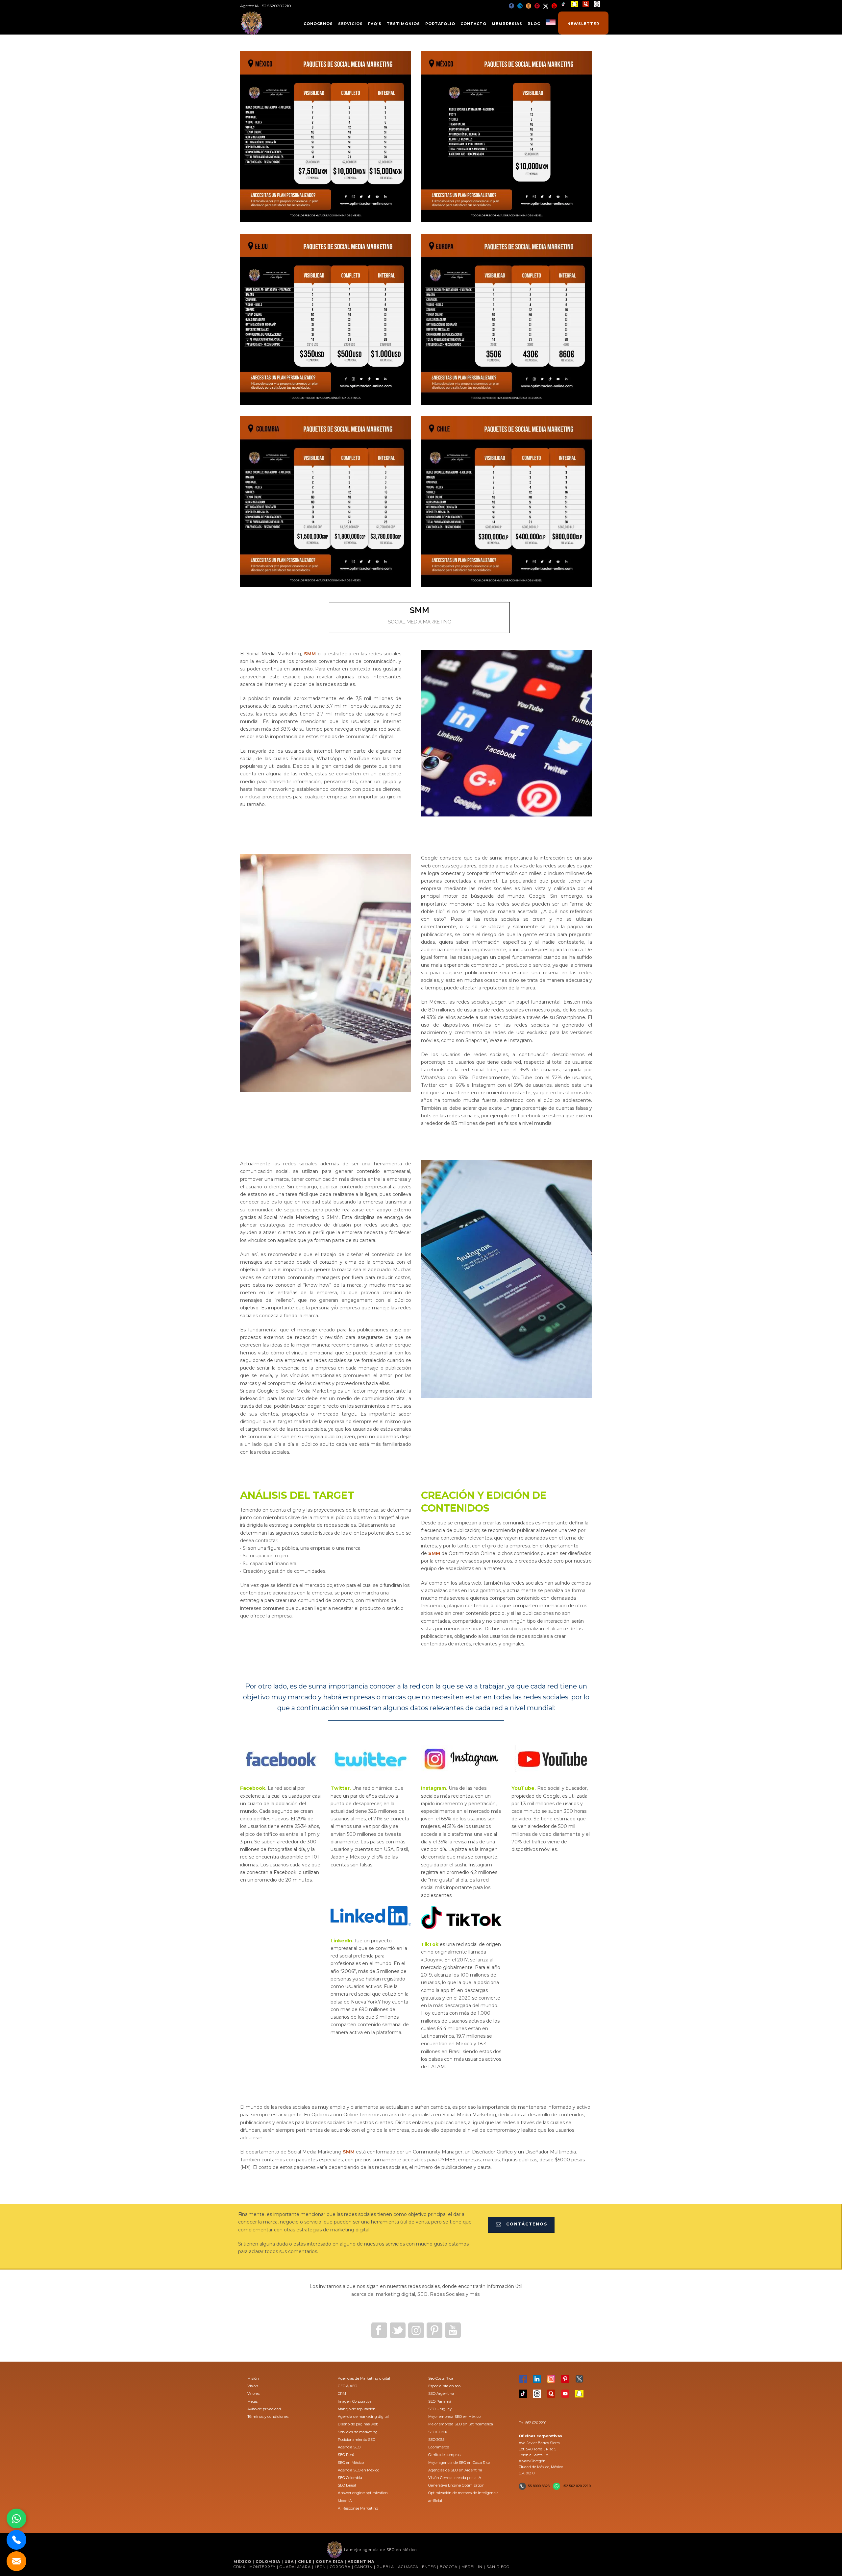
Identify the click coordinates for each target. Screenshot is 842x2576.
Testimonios (403, 24)
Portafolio (440, 24)
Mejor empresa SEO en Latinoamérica (461, 2424)
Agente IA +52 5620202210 (266, 6)
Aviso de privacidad (264, 2409)
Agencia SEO (349, 2447)
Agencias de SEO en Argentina (455, 2470)
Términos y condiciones (268, 2417)
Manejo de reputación (357, 2409)
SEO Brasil (347, 2485)
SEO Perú (346, 2455)
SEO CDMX (438, 2432)
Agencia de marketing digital (363, 2417)
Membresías (507, 24)
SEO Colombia (350, 2478)
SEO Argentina (441, 2394)
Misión (253, 2378)
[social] (511, 6)
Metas (252, 2401)
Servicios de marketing (358, 2432)
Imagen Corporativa (355, 2401)
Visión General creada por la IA (455, 2478)
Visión (253, 2386)
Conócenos (318, 24)
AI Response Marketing (358, 2508)
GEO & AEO (347, 2386)
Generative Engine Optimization (456, 2485)
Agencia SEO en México (359, 2470)
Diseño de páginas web (358, 2424)
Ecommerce (439, 2447)
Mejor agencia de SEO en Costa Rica (459, 2463)
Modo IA (345, 2501)
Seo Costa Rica (441, 2378)
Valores (253, 2394)
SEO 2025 (436, 2440)
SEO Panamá (440, 2401)
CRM (342, 2394)
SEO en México (351, 2463)
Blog (534, 24)
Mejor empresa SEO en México (454, 2417)
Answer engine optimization (363, 2493)
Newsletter (583, 24)
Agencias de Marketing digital (364, 2378)
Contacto (473, 24)
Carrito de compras (444, 2455)
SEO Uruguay (440, 2409)
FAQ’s (375, 24)
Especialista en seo (444, 2386)
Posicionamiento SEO (357, 2440)
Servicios (350, 24)
